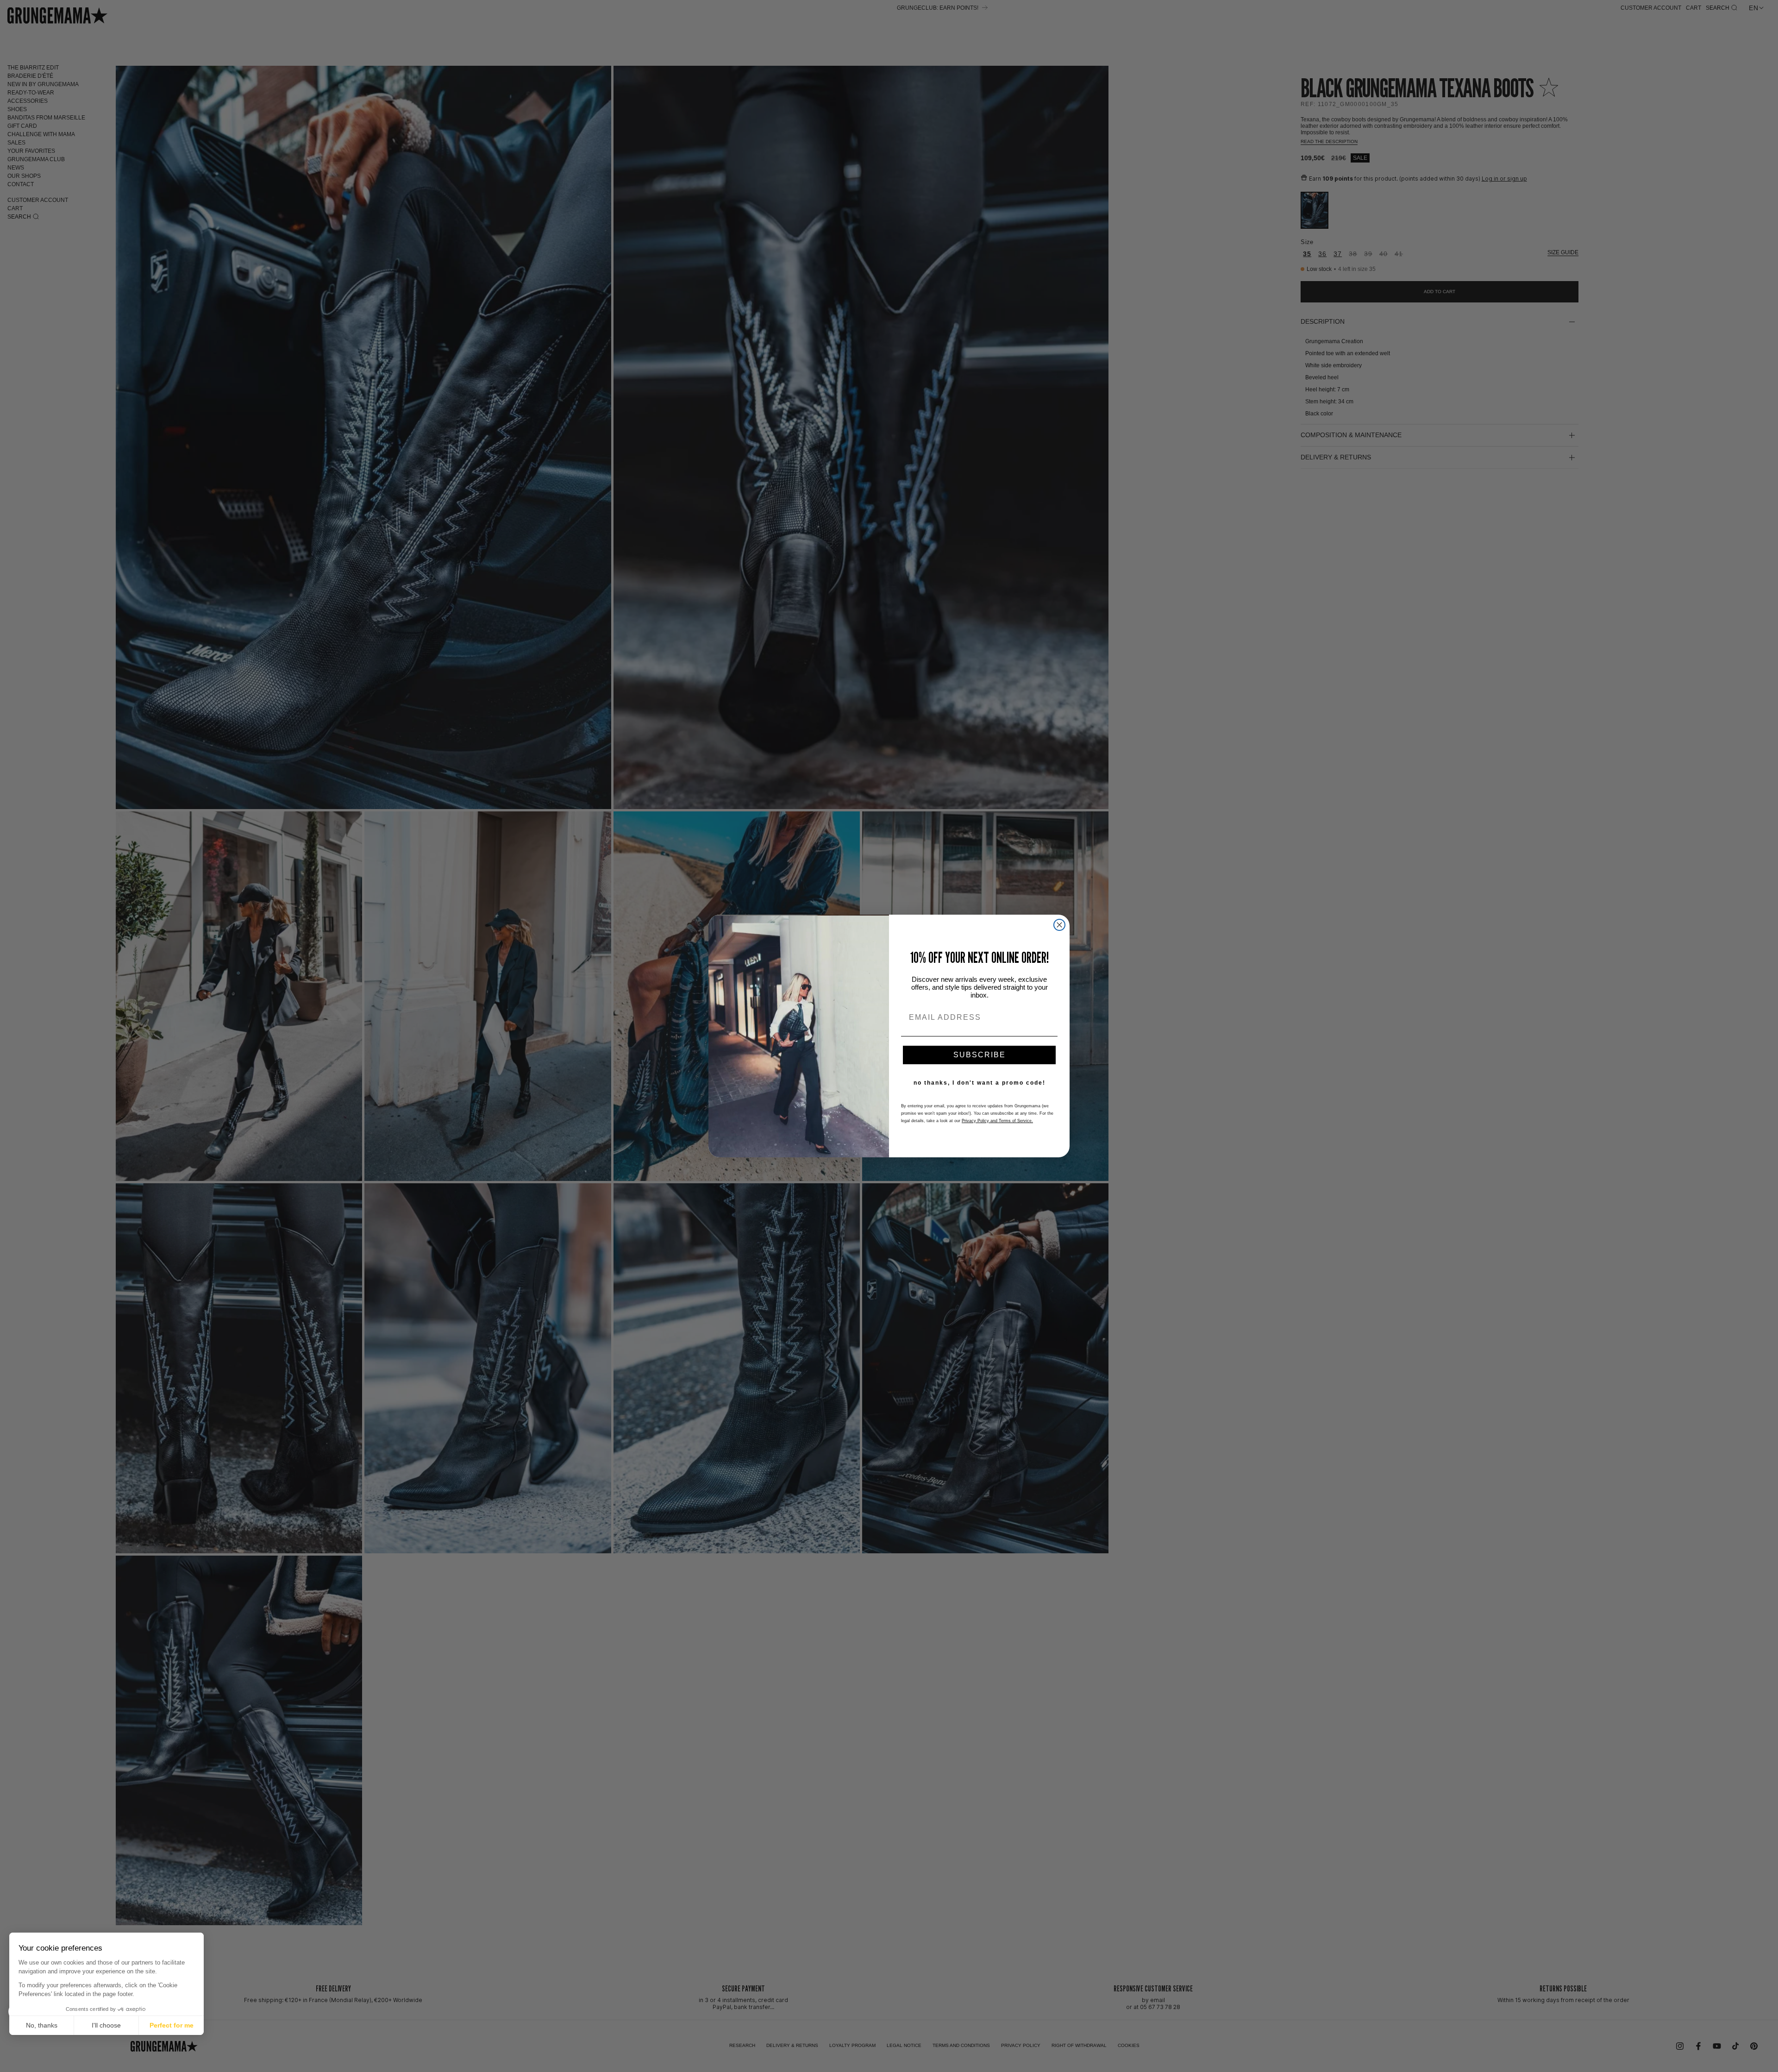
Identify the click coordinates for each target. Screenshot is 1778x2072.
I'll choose (106, 2025)
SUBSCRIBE (980, 1055)
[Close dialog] (1059, 925)
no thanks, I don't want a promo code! (980, 1083)
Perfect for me (172, 2025)
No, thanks (42, 2025)
